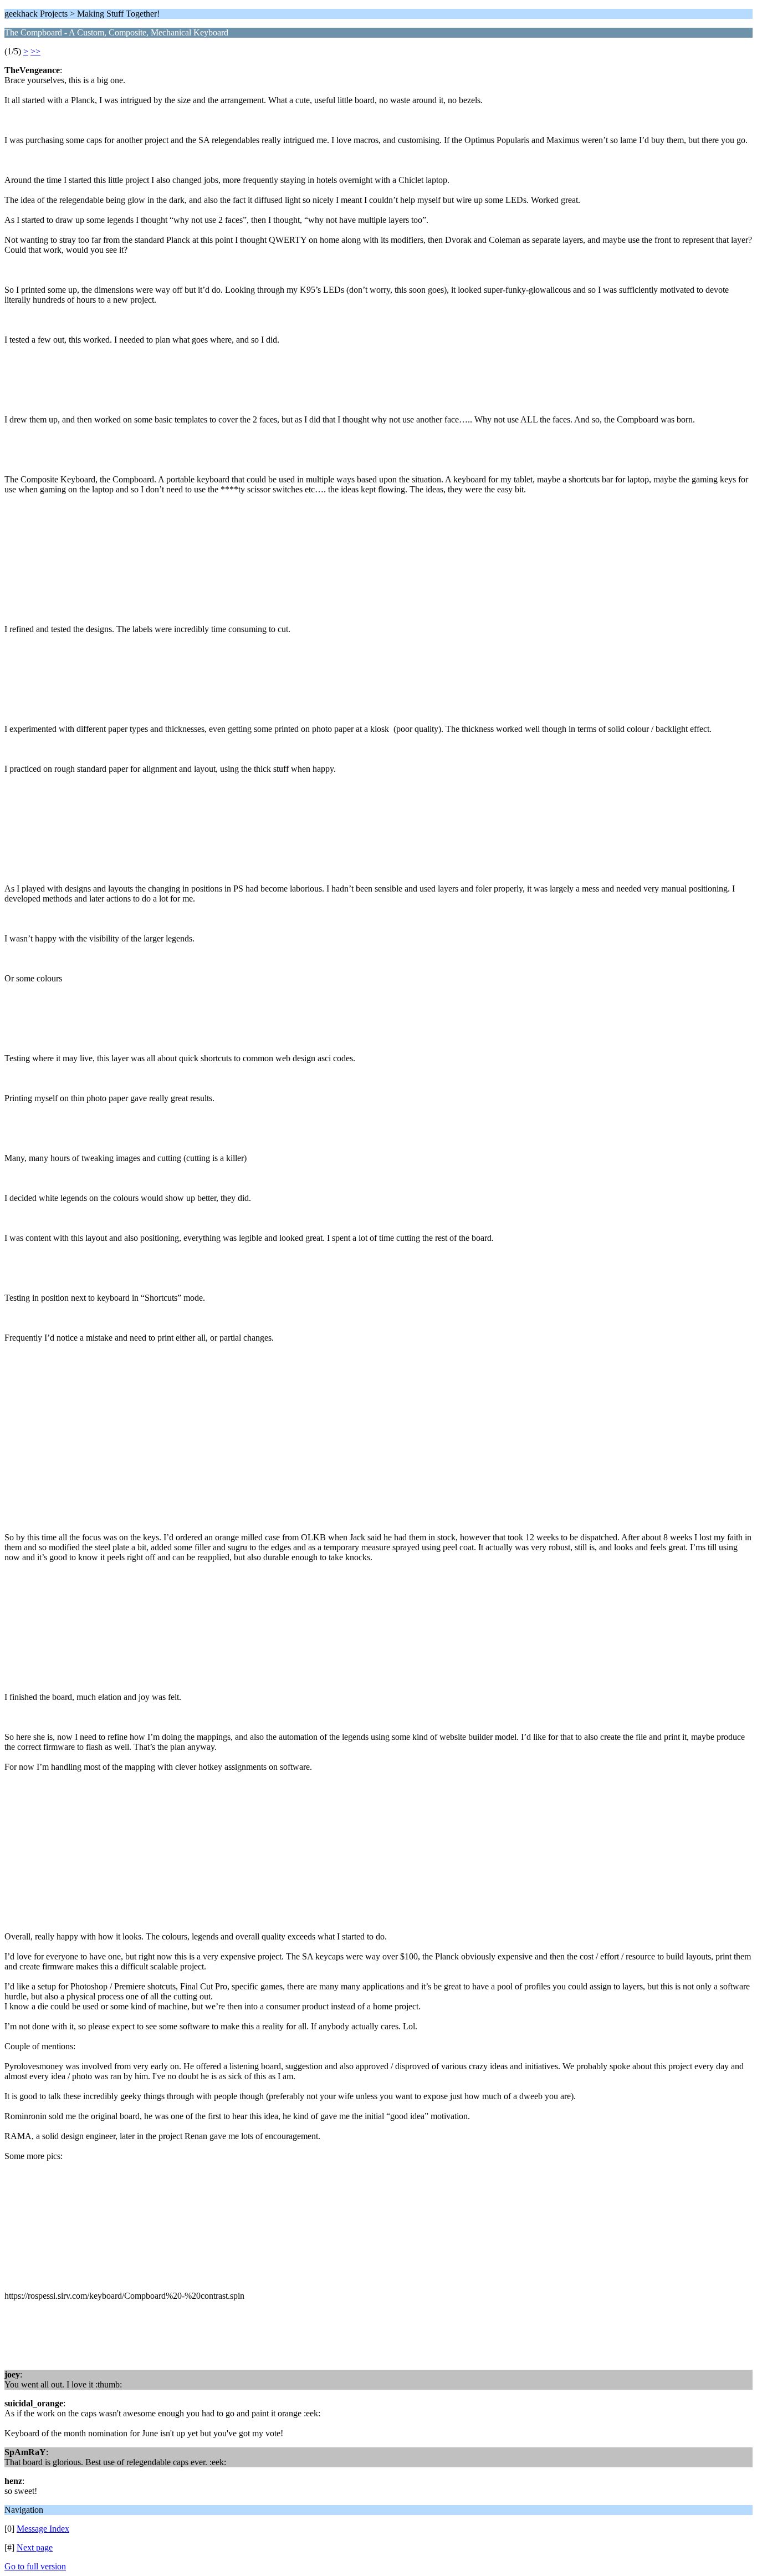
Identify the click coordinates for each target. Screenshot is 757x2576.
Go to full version (35, 2566)
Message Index (43, 2529)
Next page (35, 2547)
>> (35, 51)
